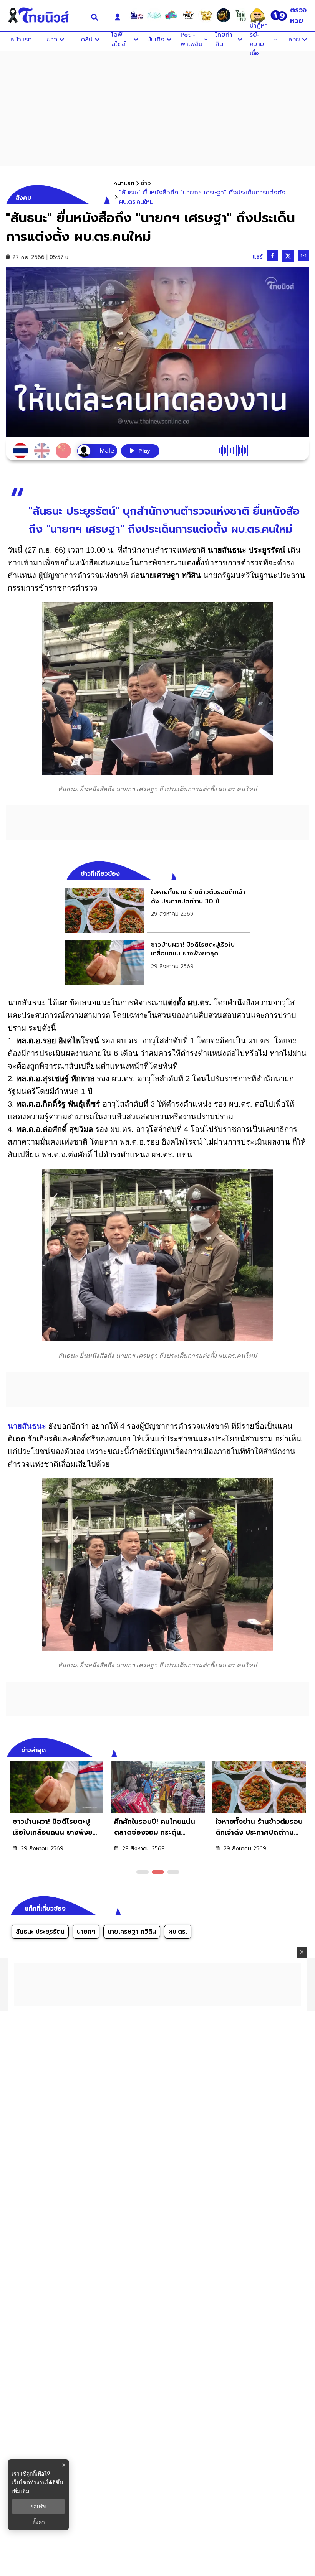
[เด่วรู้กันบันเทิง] (171, 15)
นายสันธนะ (27, 1426)
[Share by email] (303, 255)
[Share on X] (288, 256)
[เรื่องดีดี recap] (154, 15)
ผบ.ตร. (178, 1932)
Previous (292, 1749)
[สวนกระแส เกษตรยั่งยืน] (240, 15)
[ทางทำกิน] (206, 15)
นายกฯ (86, 1932)
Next (305, 1749)
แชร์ (258, 257)
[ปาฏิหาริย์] (223, 15)
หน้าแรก (124, 183)
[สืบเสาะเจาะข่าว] (137, 15)
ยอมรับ (38, 2507)
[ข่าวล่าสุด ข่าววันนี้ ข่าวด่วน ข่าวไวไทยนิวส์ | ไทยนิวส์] (44, 15)
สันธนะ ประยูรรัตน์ (40, 1932)
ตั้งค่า (39, 2522)
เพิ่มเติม (20, 2491)
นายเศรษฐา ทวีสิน (132, 1932)
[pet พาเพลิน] (189, 15)
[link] (157, 910)
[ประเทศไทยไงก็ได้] (258, 15)
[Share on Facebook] (272, 255)
